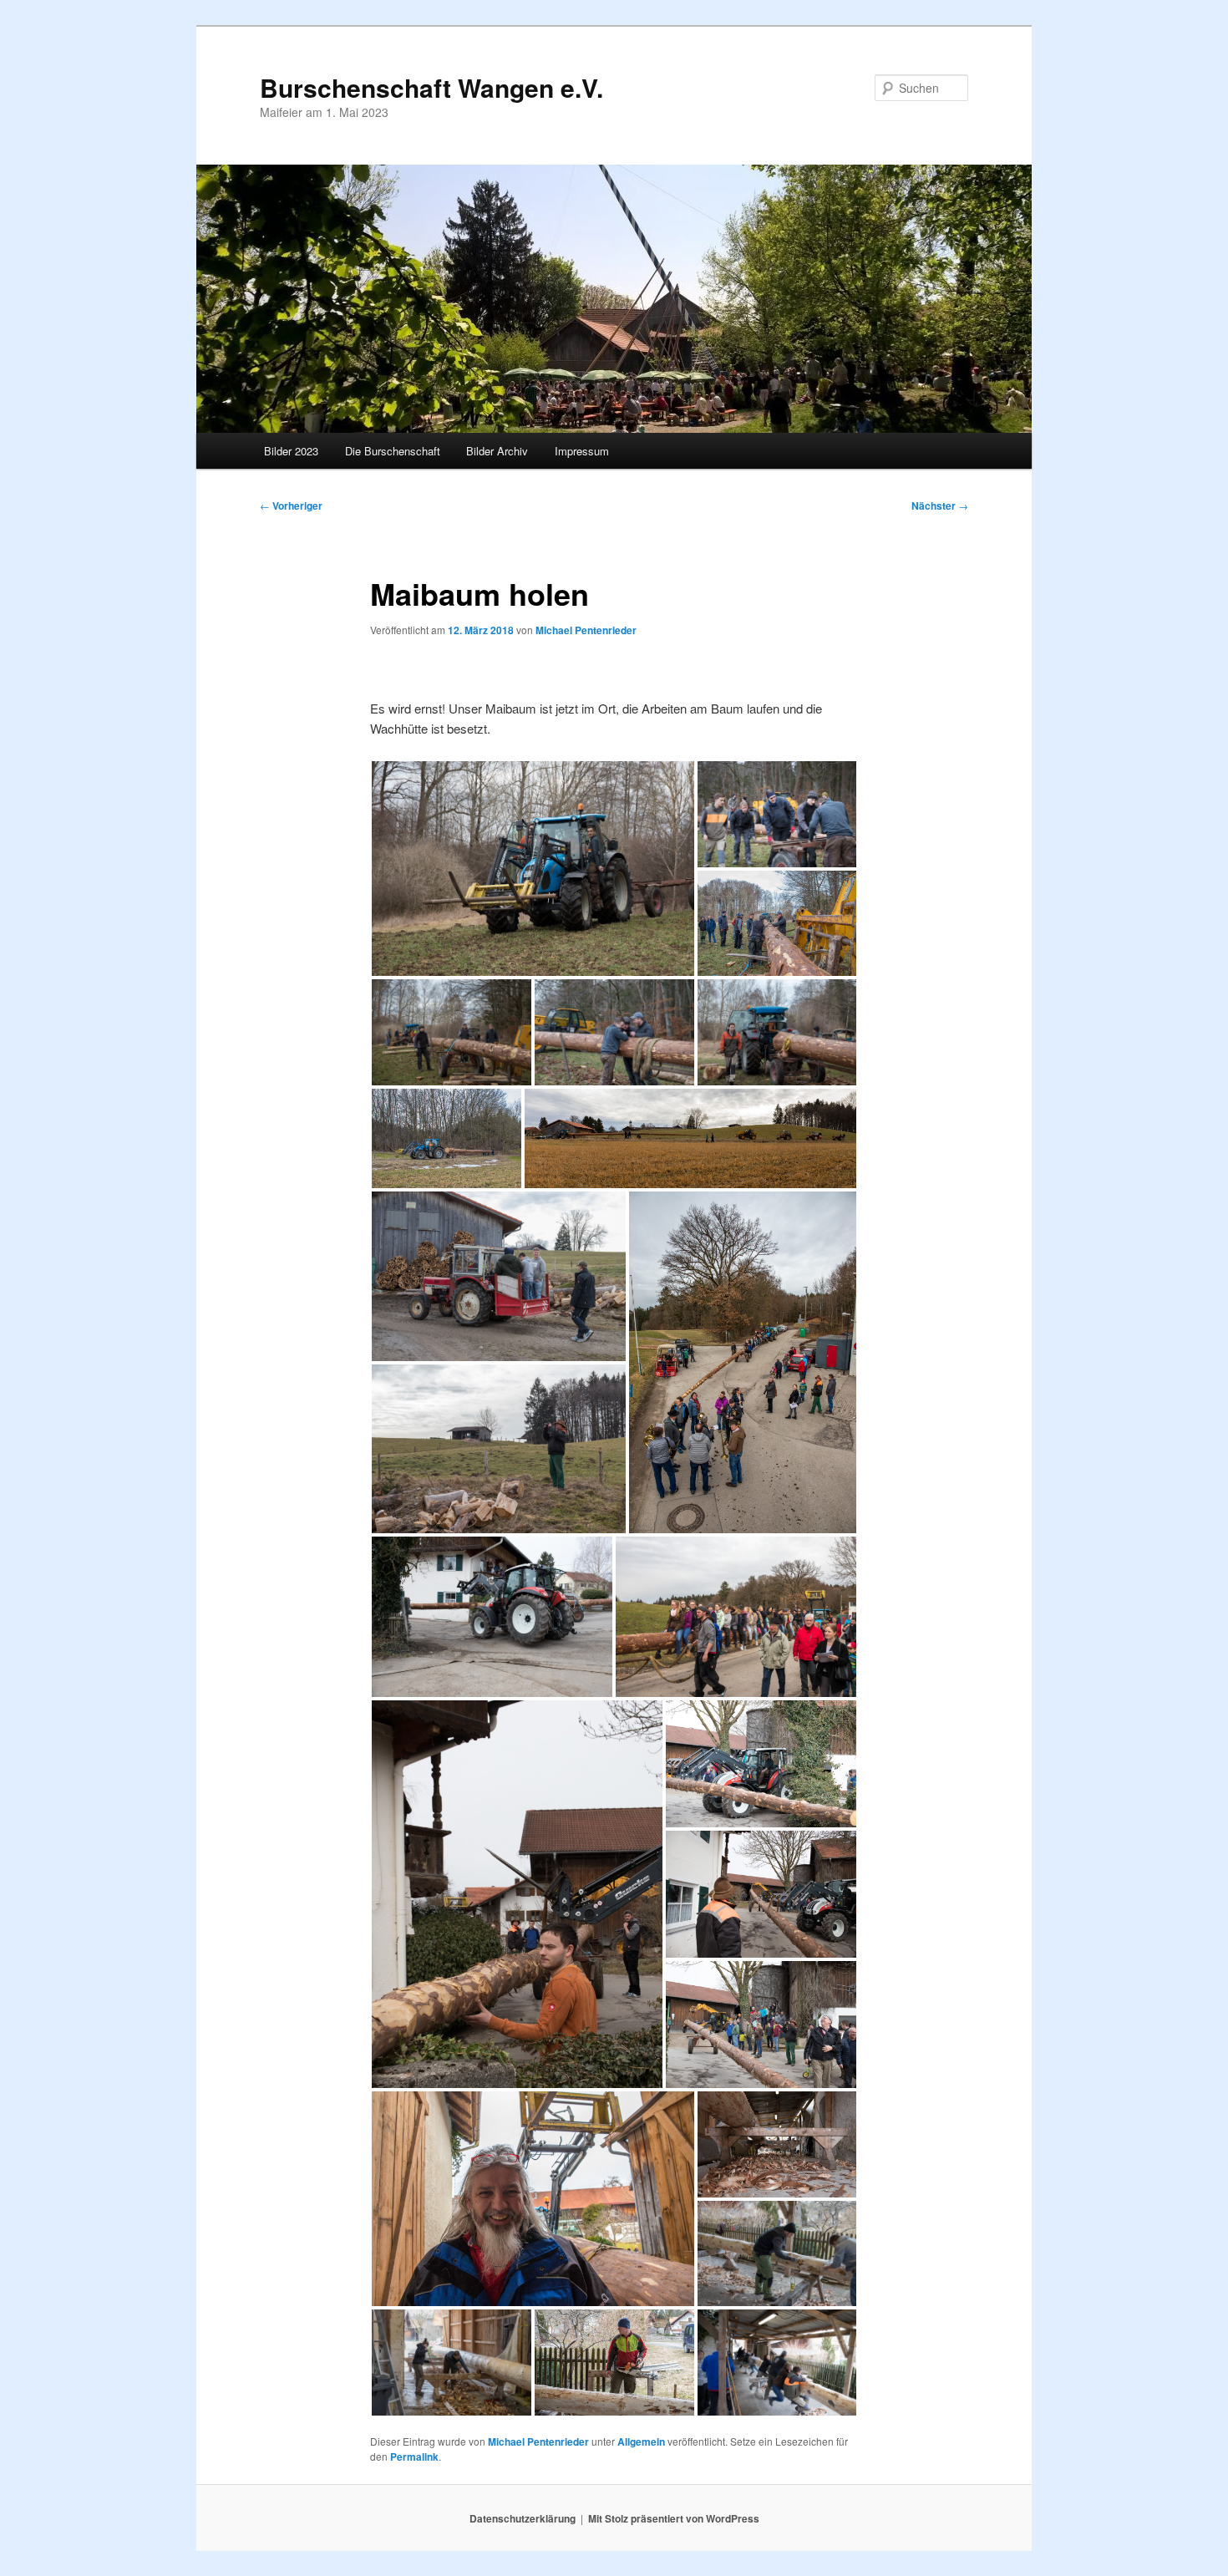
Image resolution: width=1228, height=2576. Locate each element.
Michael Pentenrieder (586, 630)
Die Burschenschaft (393, 451)
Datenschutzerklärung (523, 2518)
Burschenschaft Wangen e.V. (431, 87)
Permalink (414, 2457)
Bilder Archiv (497, 451)
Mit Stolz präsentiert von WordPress (674, 2518)
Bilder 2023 (291, 451)
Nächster (940, 506)
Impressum (582, 451)
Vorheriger (291, 506)
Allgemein (641, 2441)
